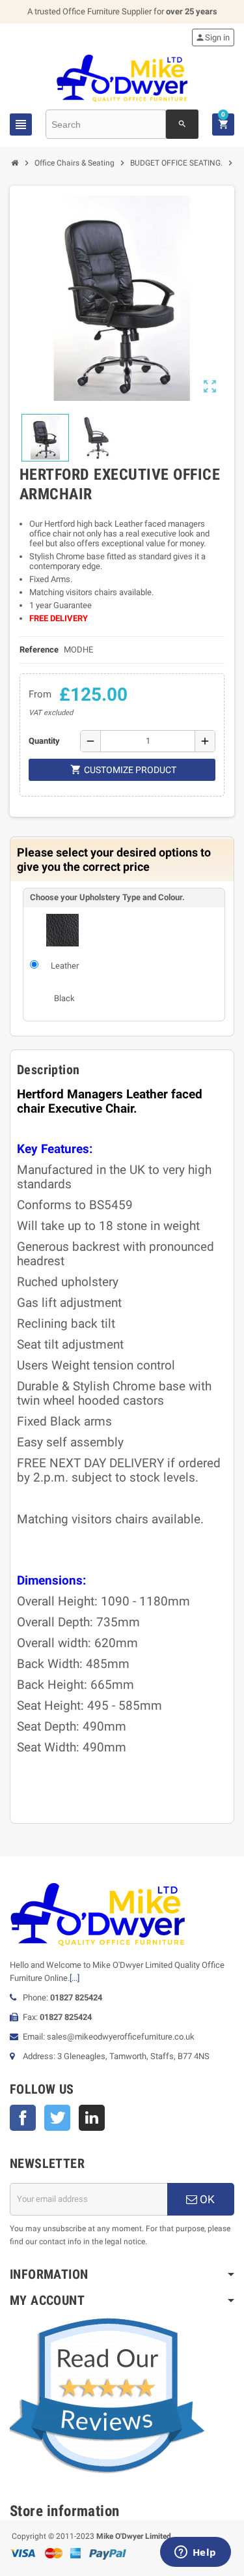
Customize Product (123, 769)
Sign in (212, 37)
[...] (75, 1978)
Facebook (23, 2118)
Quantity (44, 741)
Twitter (57, 2118)
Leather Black (65, 982)
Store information (65, 2511)
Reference (39, 650)
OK (206, 2199)
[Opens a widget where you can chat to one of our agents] (195, 2553)
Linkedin (92, 2118)
